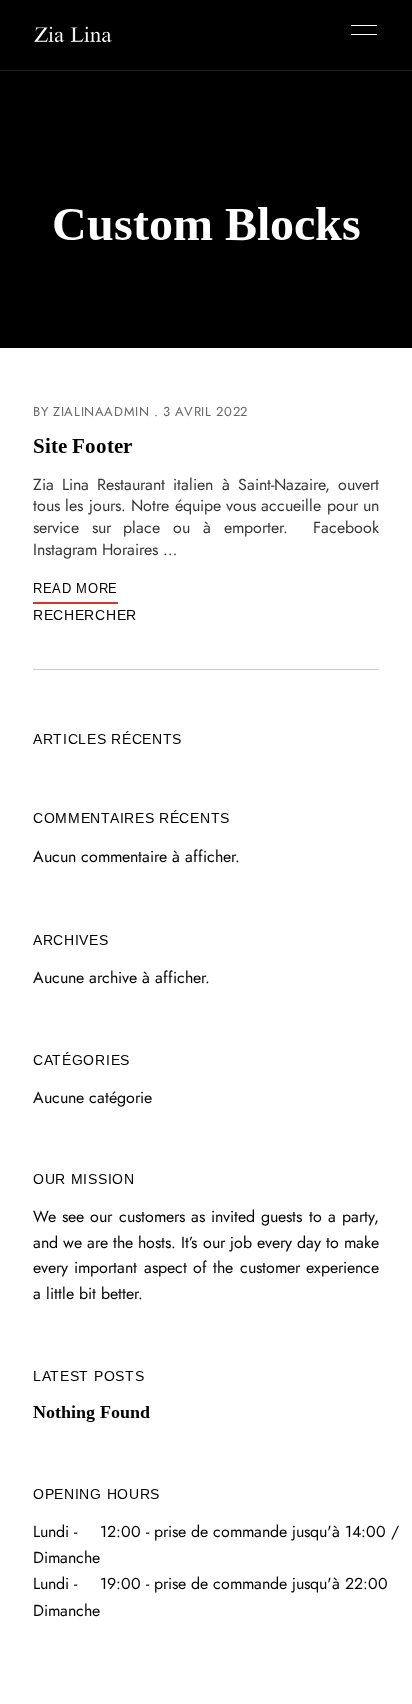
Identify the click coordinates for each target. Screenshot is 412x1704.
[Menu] (359, 30)
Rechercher (85, 615)
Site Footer (82, 446)
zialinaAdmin (101, 411)
